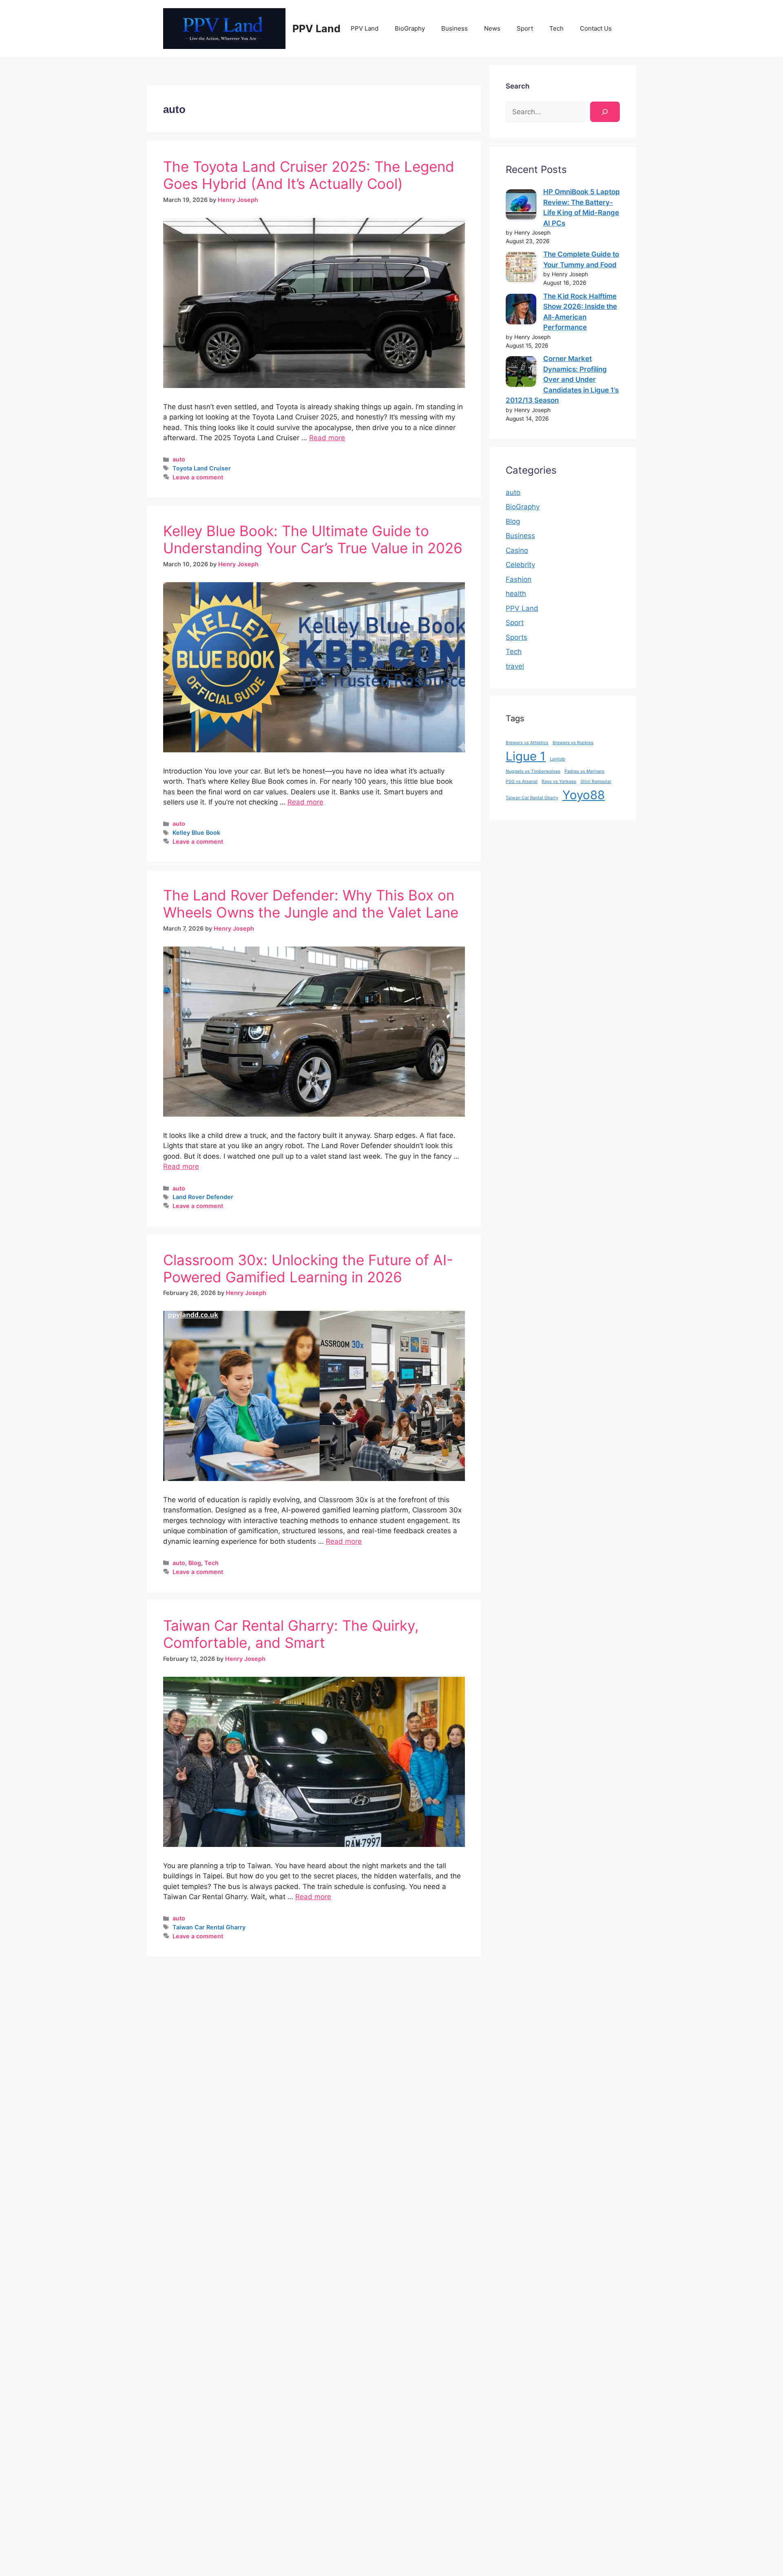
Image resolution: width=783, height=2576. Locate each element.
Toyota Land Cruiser (202, 468)
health (516, 594)
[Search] (605, 112)
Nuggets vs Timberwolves (533, 771)
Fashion (519, 579)
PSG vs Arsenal (522, 781)
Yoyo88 (584, 795)
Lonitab (557, 759)
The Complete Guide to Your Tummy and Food (581, 259)
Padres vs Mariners (584, 771)
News (492, 28)
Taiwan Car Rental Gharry (209, 1927)
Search (518, 86)
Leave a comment (198, 477)
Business (455, 28)
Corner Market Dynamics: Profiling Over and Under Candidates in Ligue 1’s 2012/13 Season (562, 379)
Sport (525, 28)
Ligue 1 (526, 756)
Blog (195, 1563)
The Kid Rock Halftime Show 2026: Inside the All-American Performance (580, 312)
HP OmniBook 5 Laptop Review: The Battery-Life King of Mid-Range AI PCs (582, 207)
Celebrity (520, 565)
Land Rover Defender (203, 1197)
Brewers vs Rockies (573, 743)
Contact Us (596, 28)
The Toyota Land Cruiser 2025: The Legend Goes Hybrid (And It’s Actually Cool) (309, 175)
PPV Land (316, 29)
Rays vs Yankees (559, 781)
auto (179, 459)
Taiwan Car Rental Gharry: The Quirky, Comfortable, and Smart (291, 1634)
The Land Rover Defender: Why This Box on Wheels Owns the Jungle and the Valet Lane (311, 904)
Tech (556, 28)
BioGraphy (410, 28)
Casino (517, 550)
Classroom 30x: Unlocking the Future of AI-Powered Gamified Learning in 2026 (308, 1268)
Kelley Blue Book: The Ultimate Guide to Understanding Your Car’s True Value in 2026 (313, 539)
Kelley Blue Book (196, 832)
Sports (516, 637)
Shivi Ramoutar (596, 781)
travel (515, 666)
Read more (327, 438)
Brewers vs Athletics (527, 743)
